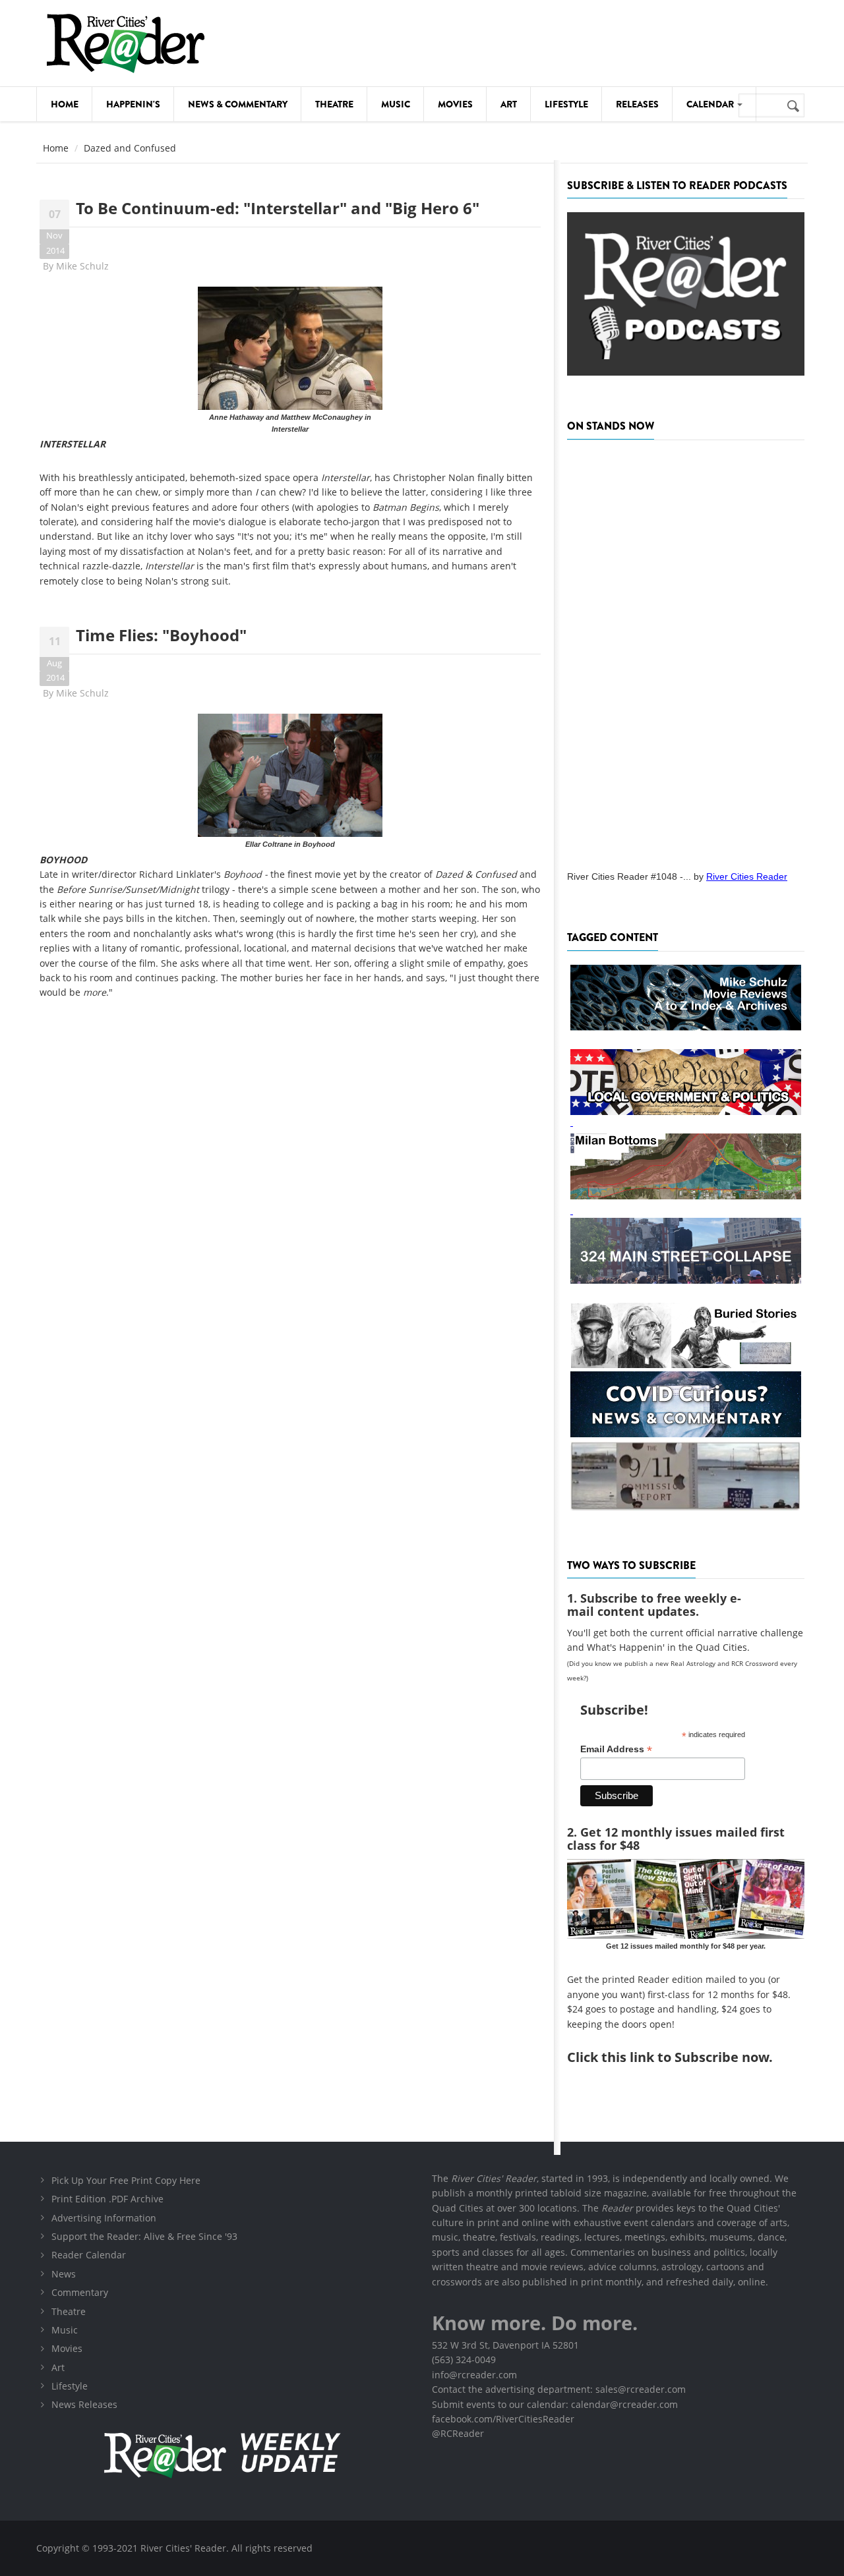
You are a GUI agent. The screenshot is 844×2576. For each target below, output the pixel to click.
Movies (455, 104)
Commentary (80, 2292)
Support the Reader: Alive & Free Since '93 (144, 2236)
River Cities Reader (747, 876)
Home (65, 104)
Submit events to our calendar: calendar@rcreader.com (555, 2404)
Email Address (616, 1749)
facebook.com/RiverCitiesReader (503, 2419)
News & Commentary (238, 104)
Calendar (711, 104)
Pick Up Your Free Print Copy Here (126, 2180)
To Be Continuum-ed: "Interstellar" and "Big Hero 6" (278, 208)
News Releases (84, 2404)
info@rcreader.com (474, 2375)
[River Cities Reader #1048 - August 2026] (686, 651)
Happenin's (133, 104)
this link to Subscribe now (685, 2057)
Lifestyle (566, 104)
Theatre (334, 104)
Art (509, 104)
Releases (637, 104)
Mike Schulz (82, 266)
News (64, 2274)
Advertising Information (104, 2218)
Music (396, 104)
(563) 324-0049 (464, 2360)
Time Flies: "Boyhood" (161, 635)
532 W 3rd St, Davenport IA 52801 (505, 2345)
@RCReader (458, 2433)
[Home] (125, 43)
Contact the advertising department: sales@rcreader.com (559, 2389)
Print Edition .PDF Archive (107, 2199)
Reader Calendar (89, 2255)
